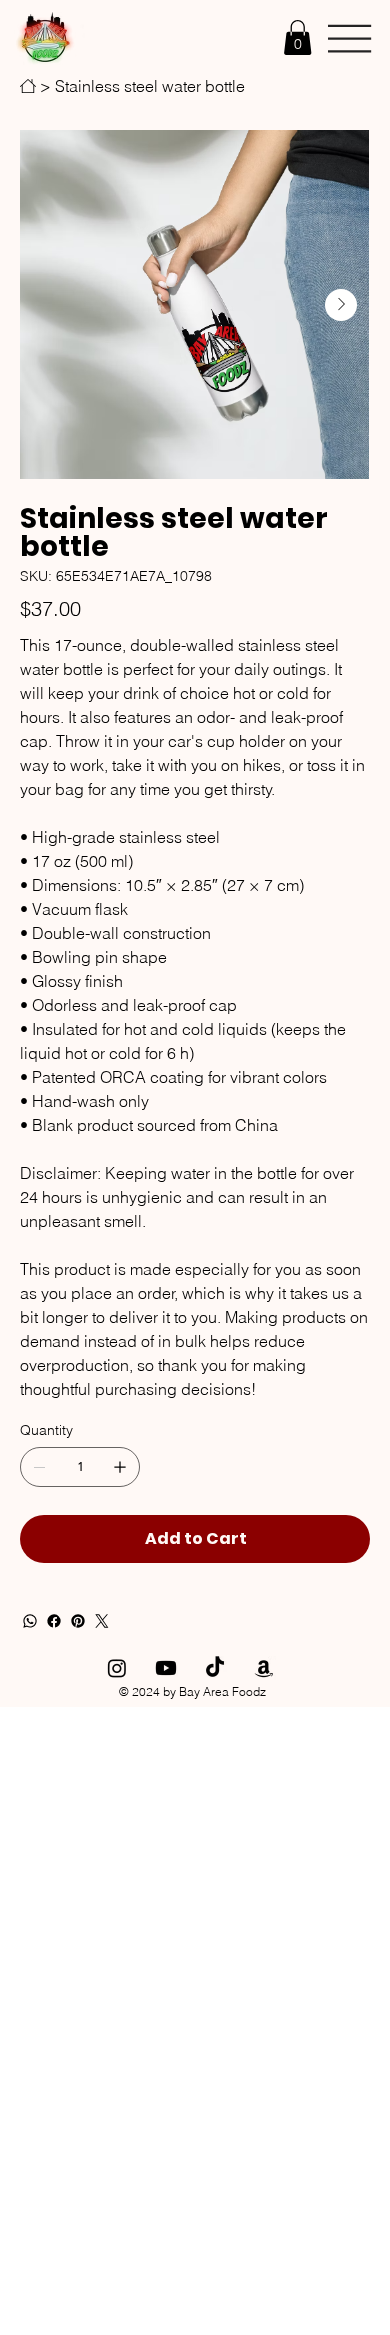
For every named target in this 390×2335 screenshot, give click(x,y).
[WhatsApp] (30, 1621)
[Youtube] (166, 1668)
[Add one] (120, 1467)
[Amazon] (264, 1668)
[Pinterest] (78, 1621)
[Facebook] (54, 1621)
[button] (297, 37)
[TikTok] (215, 1668)
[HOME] (28, 86)
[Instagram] (117, 1668)
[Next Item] (341, 305)
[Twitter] (102, 1621)
